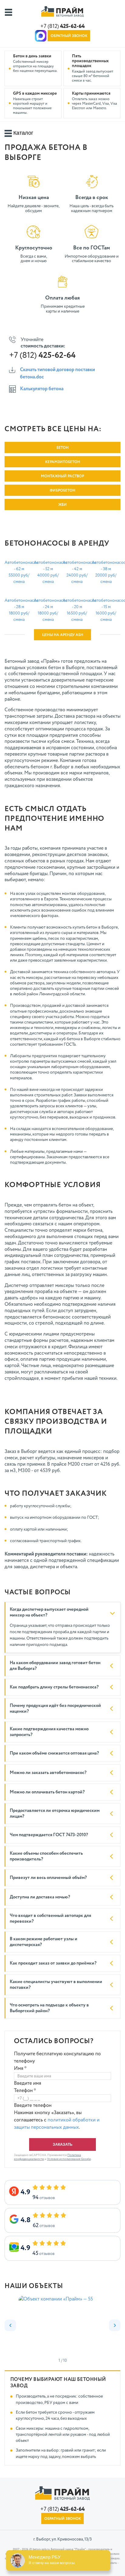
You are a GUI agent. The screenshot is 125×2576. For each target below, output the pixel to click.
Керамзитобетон (63, 462)
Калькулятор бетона (42, 389)
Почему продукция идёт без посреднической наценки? (55, 1709)
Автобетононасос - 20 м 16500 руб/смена (77, 610)
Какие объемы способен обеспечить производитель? (46, 1856)
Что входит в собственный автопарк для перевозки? (50, 1919)
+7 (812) (62, 26)
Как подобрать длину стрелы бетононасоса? (54, 1687)
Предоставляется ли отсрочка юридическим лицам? (55, 1814)
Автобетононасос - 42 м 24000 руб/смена (77, 572)
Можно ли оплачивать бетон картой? (47, 1792)
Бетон (62, 448)
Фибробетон (62, 491)
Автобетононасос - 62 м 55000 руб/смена (19, 572)
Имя (20, 2069)
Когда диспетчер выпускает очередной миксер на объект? (49, 1612)
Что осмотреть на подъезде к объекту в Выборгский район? (49, 2008)
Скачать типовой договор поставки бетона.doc (57, 374)
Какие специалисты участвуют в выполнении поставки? (56, 1985)
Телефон (25, 2091)
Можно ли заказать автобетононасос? (48, 1773)
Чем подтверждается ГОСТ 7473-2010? (49, 1835)
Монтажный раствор (62, 476)
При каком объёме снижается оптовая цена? (54, 1753)
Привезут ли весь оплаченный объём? (48, 1878)
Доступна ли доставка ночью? (40, 1897)
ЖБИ (62, 505)
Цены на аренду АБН (63, 635)
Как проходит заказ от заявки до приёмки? (53, 1963)
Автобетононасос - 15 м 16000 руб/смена (106, 610)
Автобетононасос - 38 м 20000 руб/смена (106, 572)
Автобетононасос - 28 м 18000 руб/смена (19, 610)
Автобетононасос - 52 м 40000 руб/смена (48, 572)
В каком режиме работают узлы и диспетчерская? (44, 1942)
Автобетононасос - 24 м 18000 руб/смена (48, 610)
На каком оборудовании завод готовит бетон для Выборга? (55, 1666)
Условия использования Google (69, 2159)
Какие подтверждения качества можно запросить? (49, 1732)
